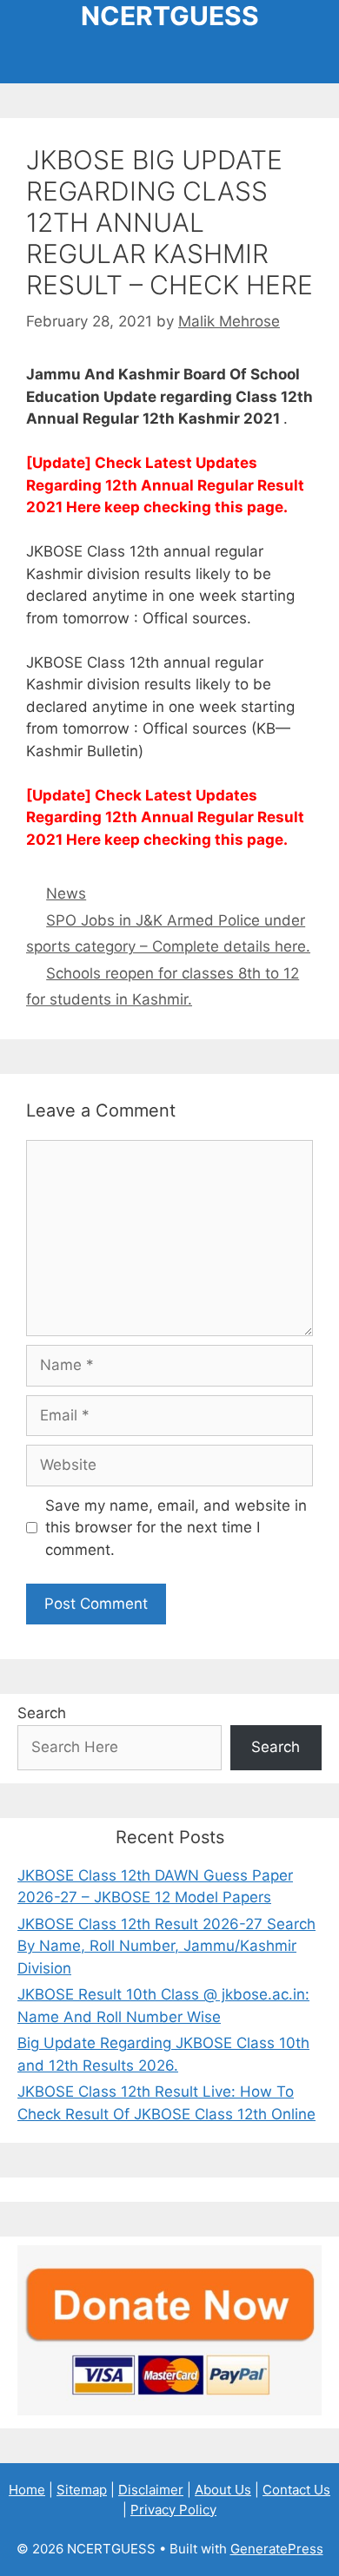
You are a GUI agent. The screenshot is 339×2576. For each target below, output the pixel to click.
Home (27, 2490)
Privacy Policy (173, 2510)
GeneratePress (277, 2549)
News (66, 893)
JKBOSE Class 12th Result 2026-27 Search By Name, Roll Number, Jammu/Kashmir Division (166, 1946)
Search (42, 1713)
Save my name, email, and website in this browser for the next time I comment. (176, 1528)
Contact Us (296, 2490)
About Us (223, 2490)
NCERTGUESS (170, 16)
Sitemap (82, 2490)
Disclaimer (151, 2490)
